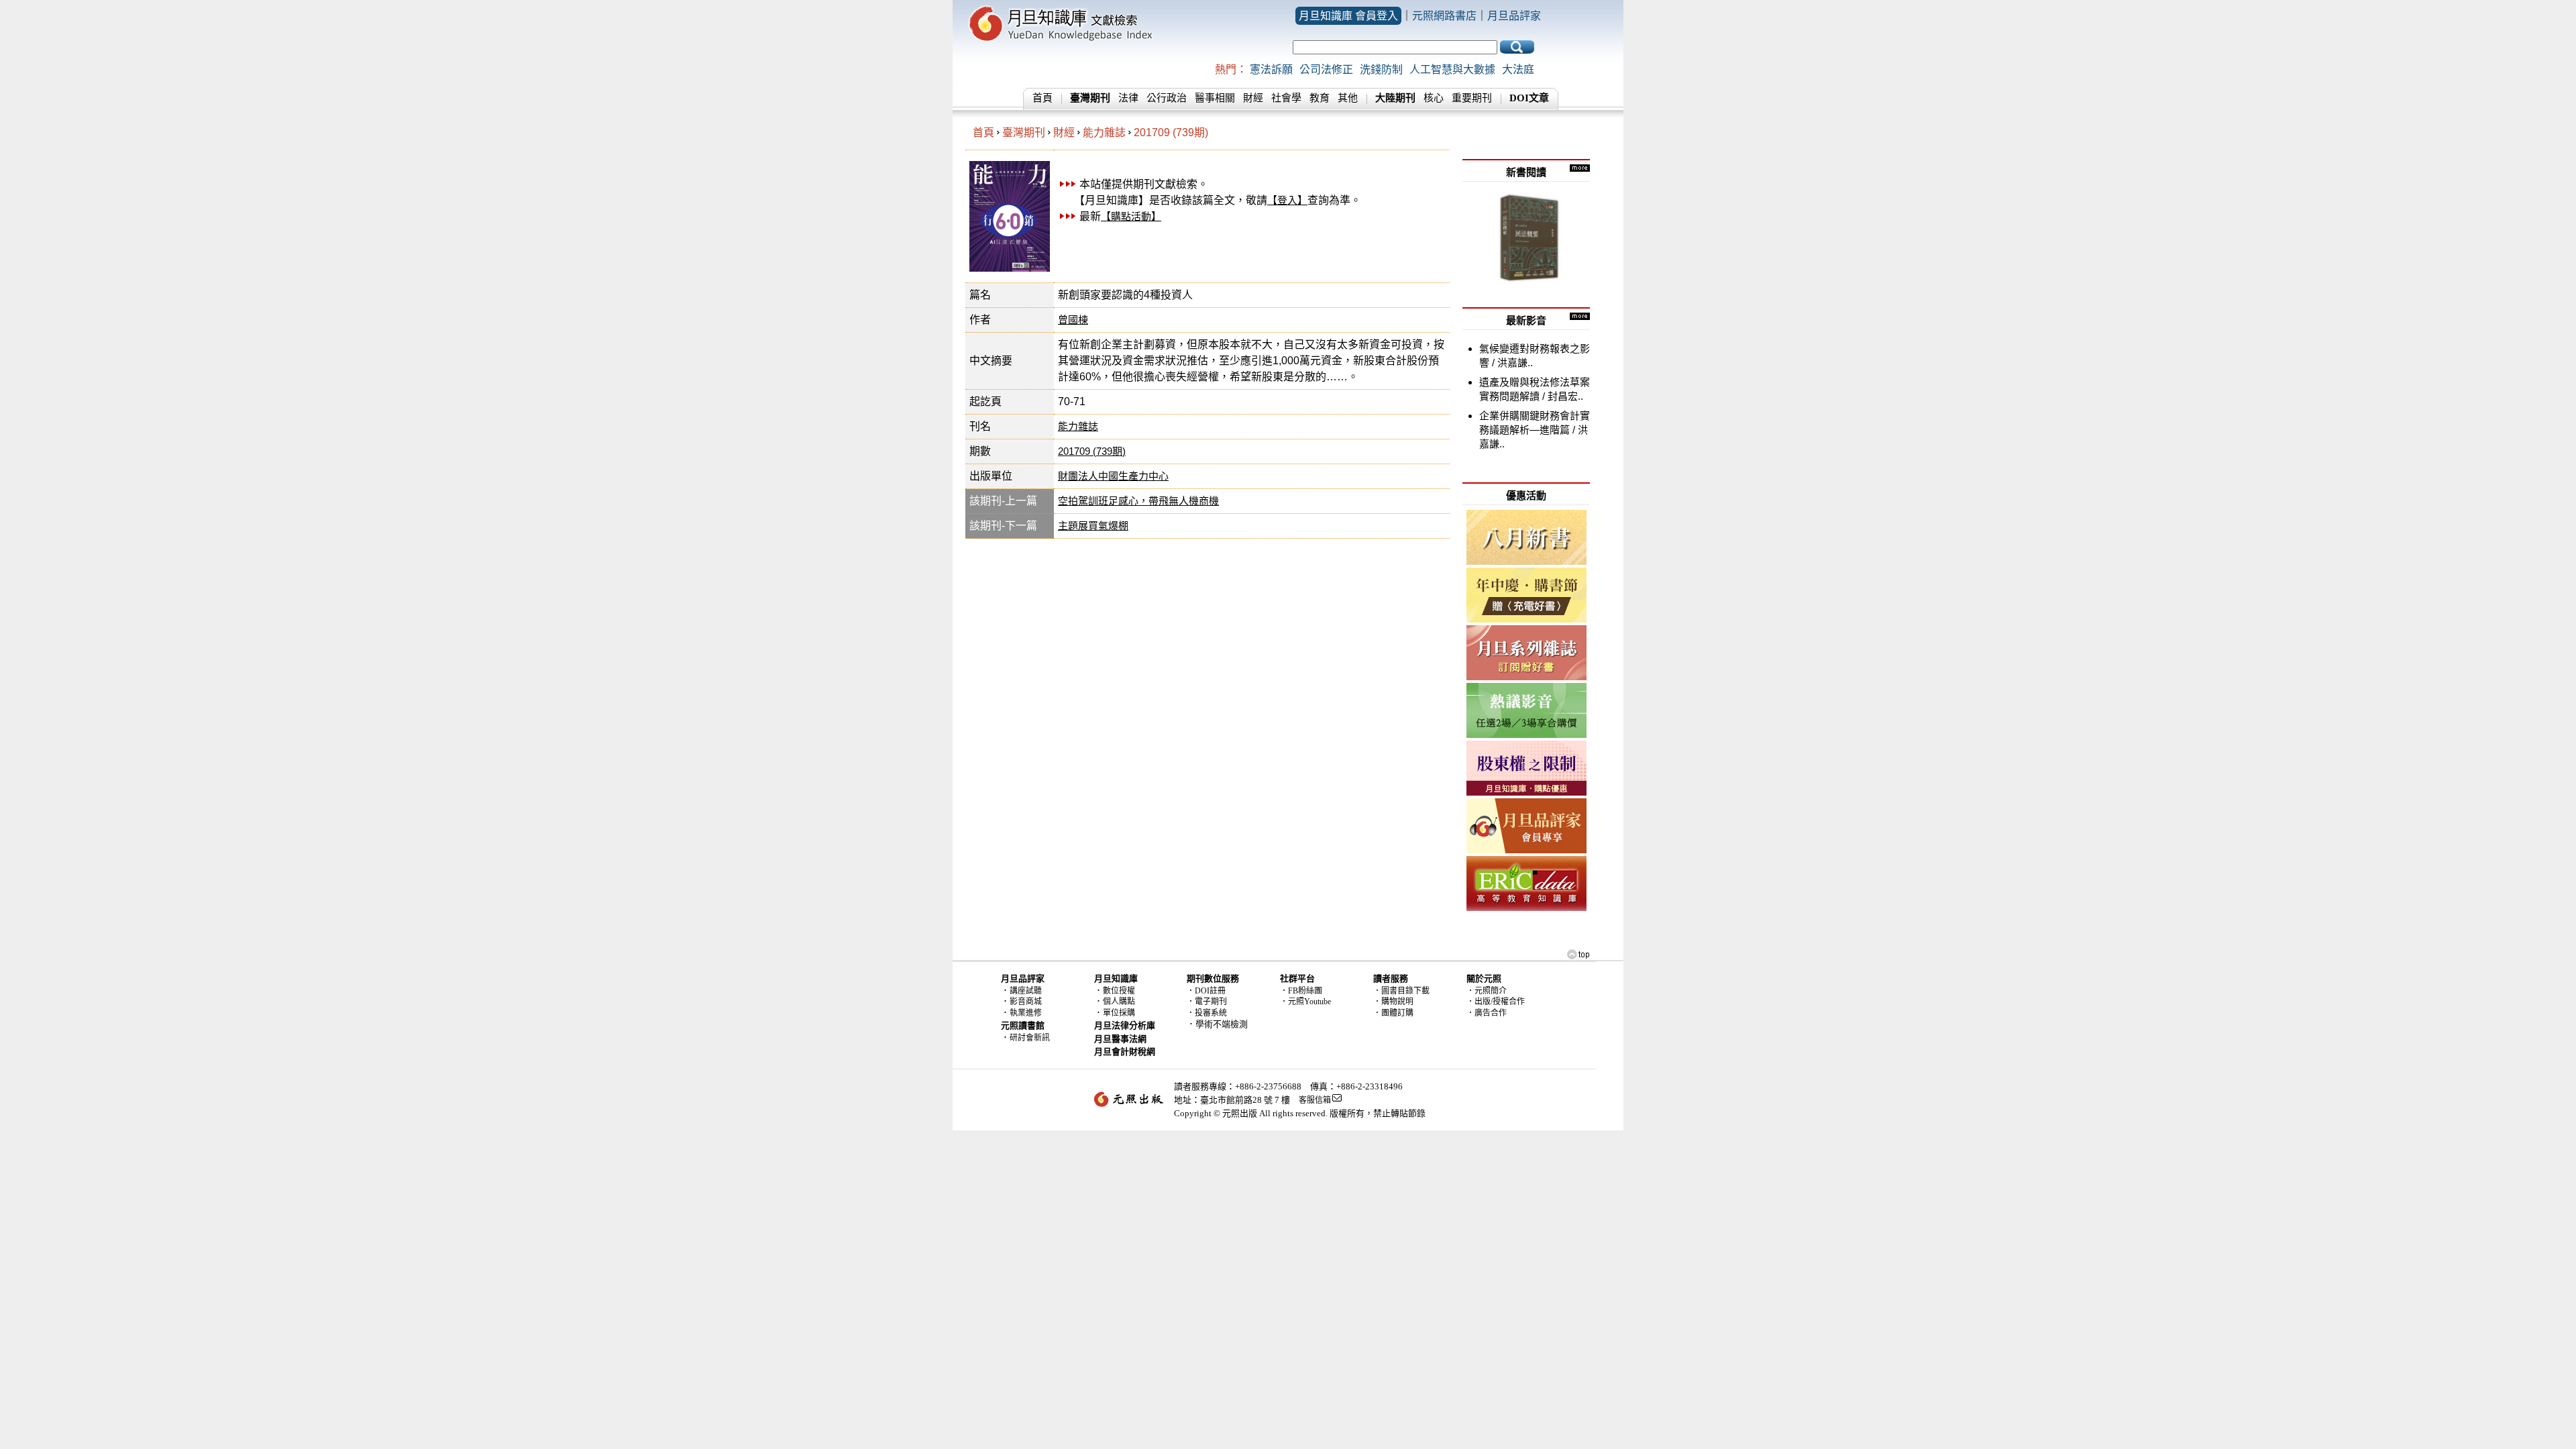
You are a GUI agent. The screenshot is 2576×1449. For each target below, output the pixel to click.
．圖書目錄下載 (1401, 991)
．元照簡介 (1487, 991)
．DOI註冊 (1206, 991)
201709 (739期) (1171, 132)
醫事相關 (1215, 98)
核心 (1434, 98)
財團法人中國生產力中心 (1113, 476)
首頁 (1042, 98)
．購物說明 (1393, 1002)
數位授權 (1119, 991)
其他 (1348, 98)
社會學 (1286, 98)
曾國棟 (1073, 320)
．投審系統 (1207, 1013)
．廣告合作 (1487, 1013)
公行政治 (1167, 98)
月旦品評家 (1514, 16)
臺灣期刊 (1024, 132)
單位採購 (1119, 1013)
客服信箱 (1315, 1100)
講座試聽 (1026, 991)
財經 (1253, 98)
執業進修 (1026, 1013)
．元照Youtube (1305, 1002)
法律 (1128, 98)
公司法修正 (1326, 69)
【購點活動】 (1131, 216)
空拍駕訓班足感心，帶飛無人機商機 (1138, 501)
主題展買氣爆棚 (1093, 526)
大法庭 (1518, 69)
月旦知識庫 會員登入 (1348, 16)
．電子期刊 (1207, 1002)
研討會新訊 (1030, 1038)
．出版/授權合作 (1496, 1002)
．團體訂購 (1393, 1013)
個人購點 (1119, 1002)
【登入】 (1287, 200)
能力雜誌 (1104, 132)
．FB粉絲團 (1301, 991)
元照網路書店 (1444, 16)
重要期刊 (1472, 98)
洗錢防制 (1381, 69)
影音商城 (1026, 1002)
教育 (1320, 98)
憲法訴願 (1271, 69)
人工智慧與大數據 (1452, 69)
